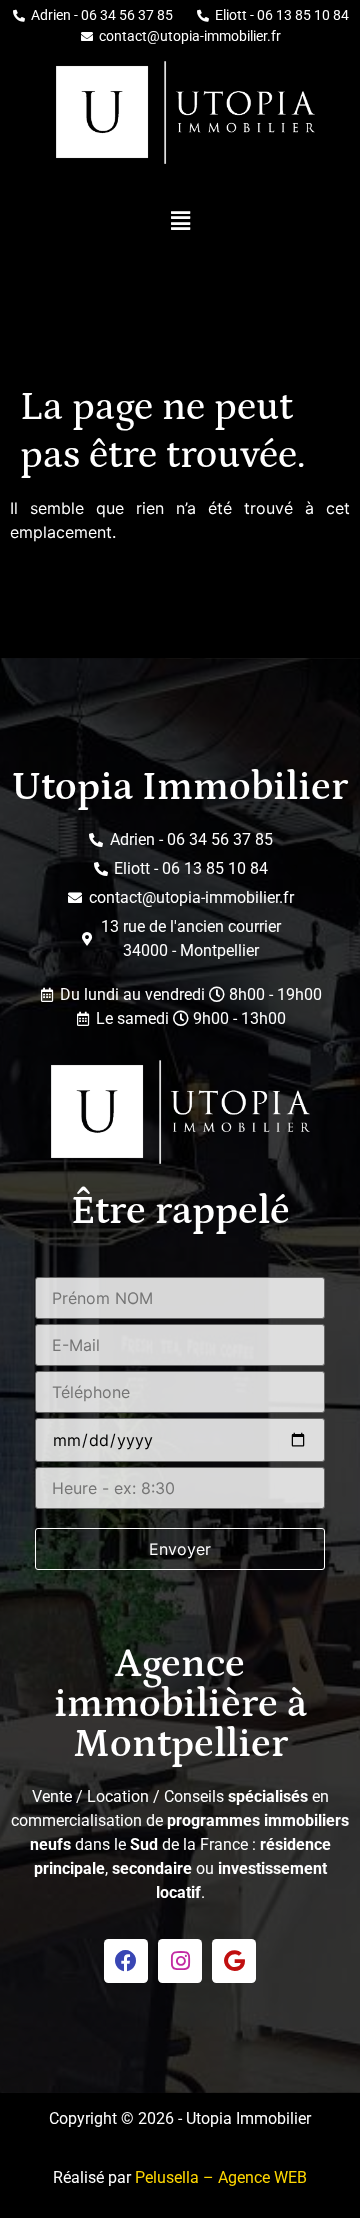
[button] (180, 220)
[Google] (234, 1961)
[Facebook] (126, 1961)
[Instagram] (180, 1961)
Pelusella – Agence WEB (221, 2177)
